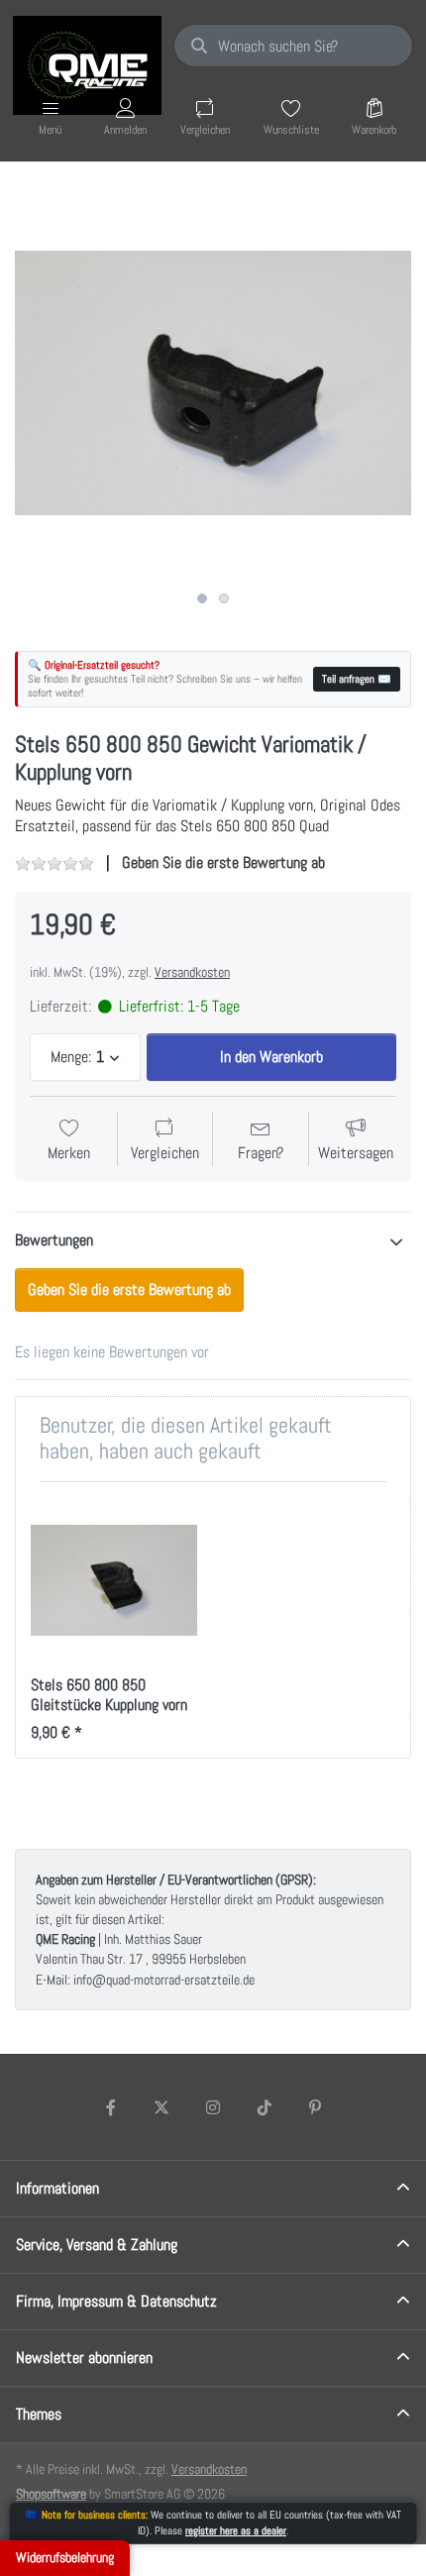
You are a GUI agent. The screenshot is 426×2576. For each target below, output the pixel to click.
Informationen (57, 2188)
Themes (39, 2414)
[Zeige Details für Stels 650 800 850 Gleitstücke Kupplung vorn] (114, 1580)
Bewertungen (54, 1240)
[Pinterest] (315, 2107)
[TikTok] (265, 2107)
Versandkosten (192, 972)
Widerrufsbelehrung (65, 2557)
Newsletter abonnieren (84, 2358)
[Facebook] (111, 2107)
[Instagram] (213, 2107)
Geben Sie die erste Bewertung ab (223, 862)
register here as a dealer (236, 2530)
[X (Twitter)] (162, 2107)
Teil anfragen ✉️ (357, 679)
